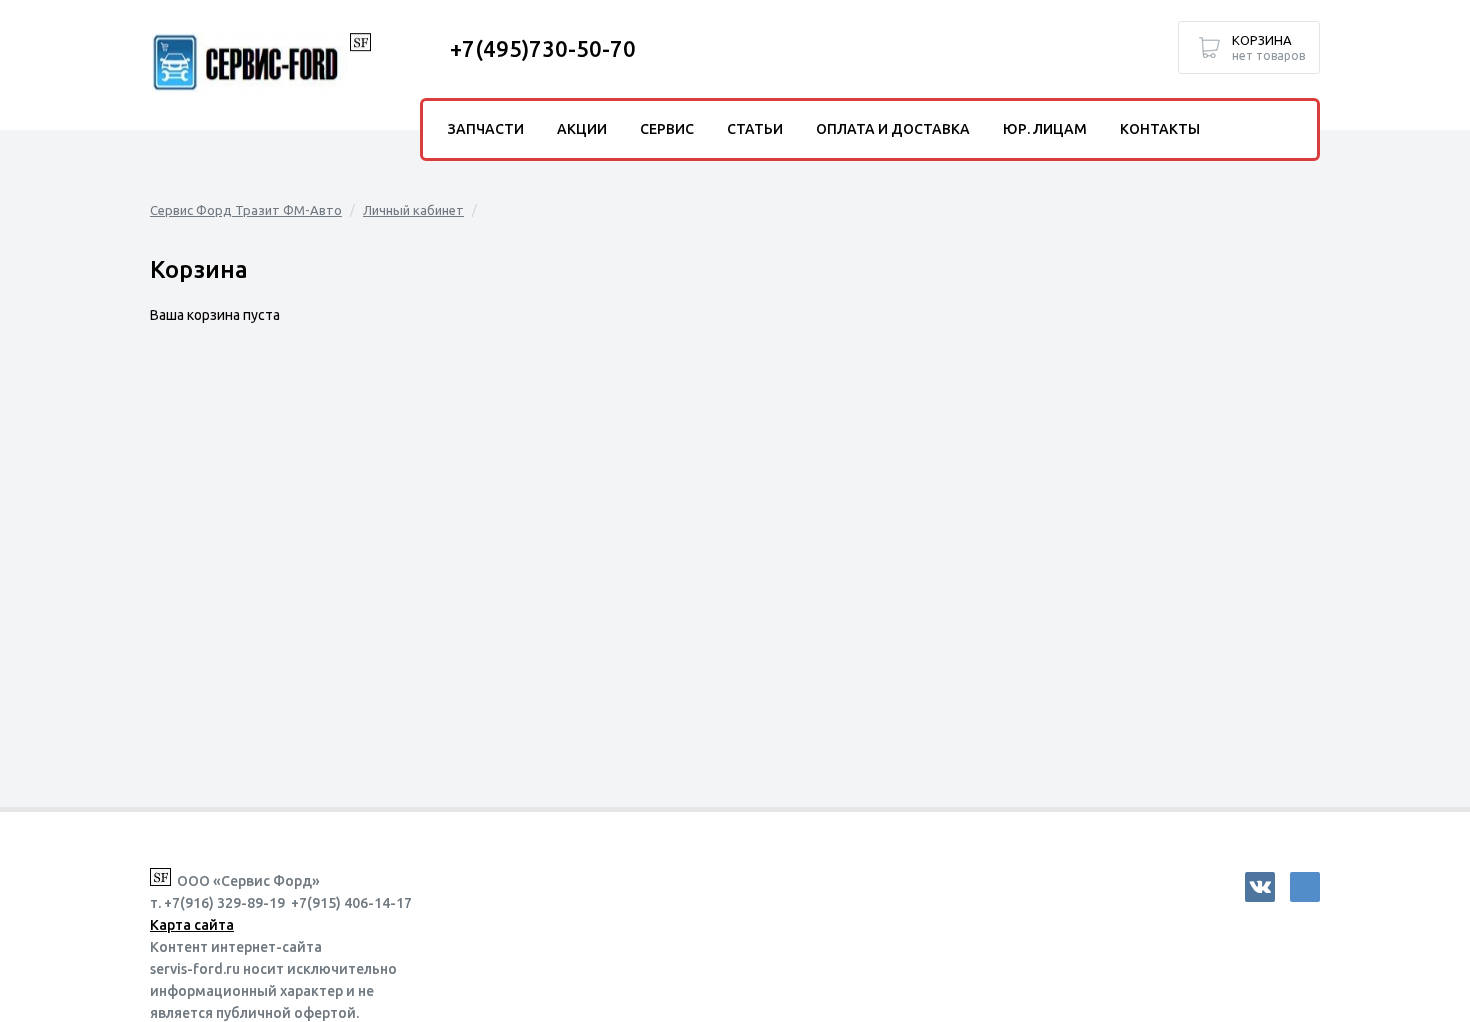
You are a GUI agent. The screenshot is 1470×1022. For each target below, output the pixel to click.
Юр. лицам (1045, 129)
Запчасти (486, 129)
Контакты (1160, 129)
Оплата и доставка (893, 129)
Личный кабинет (413, 210)
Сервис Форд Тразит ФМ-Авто (246, 210)
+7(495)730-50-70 (543, 48)
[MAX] (1305, 887)
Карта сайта (192, 925)
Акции (582, 129)
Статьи (755, 129)
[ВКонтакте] (1260, 887)
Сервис (667, 129)
